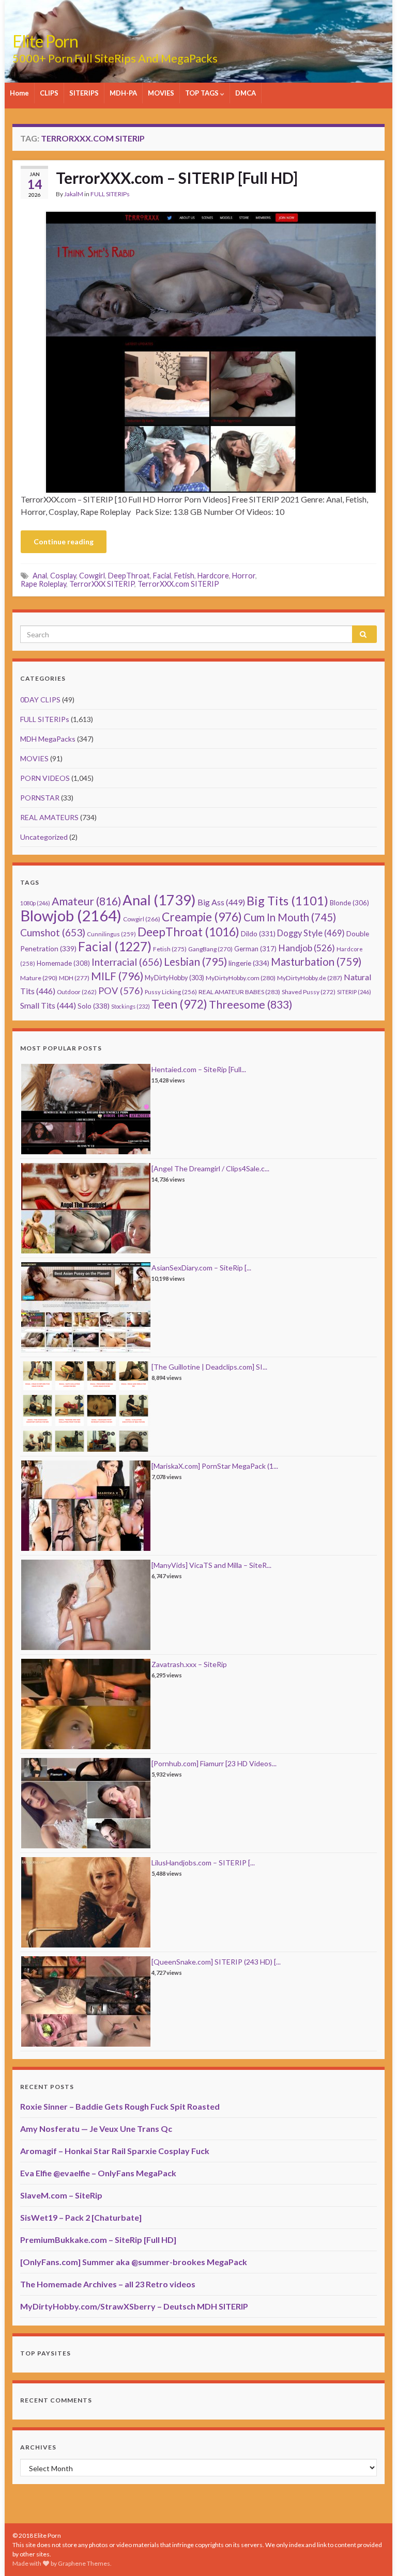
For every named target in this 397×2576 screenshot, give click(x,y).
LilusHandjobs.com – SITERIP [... (203, 1863)
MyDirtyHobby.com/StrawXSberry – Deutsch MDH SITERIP (134, 2306)
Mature (39, 978)
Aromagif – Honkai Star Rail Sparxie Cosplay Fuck (115, 2151)
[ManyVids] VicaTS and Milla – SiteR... (211, 1565)
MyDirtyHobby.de (310, 978)
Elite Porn (45, 41)
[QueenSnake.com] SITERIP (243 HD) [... (216, 1962)
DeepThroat (129, 576)
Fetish (184, 576)
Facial (162, 576)
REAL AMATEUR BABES (239, 992)
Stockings (131, 1006)
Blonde (349, 903)
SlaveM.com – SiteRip (61, 2195)
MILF (117, 976)
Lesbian (195, 961)
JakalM (74, 194)
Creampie (202, 917)
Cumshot (53, 932)
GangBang (210, 949)
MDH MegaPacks (48, 739)
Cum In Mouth (290, 917)
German (255, 949)
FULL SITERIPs (110, 194)
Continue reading (64, 541)
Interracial (127, 962)
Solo (94, 1006)
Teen (179, 1004)
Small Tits (48, 1005)
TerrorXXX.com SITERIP (178, 584)
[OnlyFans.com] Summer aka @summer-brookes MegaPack (134, 2262)
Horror (244, 576)
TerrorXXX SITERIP (102, 584)
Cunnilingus (111, 934)
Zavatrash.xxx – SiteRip (189, 1664)
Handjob (307, 948)
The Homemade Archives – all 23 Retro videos (108, 2284)
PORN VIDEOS (45, 778)
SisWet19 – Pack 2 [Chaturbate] (81, 2217)
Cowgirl (92, 576)
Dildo (258, 934)
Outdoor (77, 992)
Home (19, 93)
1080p (35, 903)
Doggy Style (311, 933)
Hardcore (213, 576)
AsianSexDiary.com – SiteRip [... (201, 1268)
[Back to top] (374, 2553)
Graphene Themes (84, 2563)
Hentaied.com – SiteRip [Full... (199, 1069)
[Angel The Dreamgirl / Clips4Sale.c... (210, 1168)
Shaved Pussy (309, 992)
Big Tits (287, 901)
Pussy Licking (171, 992)
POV (121, 991)
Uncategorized (44, 837)
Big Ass (221, 902)
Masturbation (316, 962)
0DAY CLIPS (40, 700)
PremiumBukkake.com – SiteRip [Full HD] (98, 2240)
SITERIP (354, 992)
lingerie (249, 963)
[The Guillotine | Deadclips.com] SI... (209, 1367)
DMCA (246, 93)
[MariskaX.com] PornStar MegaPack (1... (215, 1466)
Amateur (86, 901)
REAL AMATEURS (49, 817)
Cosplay (63, 576)
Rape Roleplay (43, 584)
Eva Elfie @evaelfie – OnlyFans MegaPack (98, 2173)
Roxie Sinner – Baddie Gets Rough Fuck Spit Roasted (120, 2106)
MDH (74, 978)
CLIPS (49, 93)
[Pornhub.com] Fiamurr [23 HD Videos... (214, 1763)
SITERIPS (84, 93)
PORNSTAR (40, 798)
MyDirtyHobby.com (241, 978)
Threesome (251, 1004)
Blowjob (71, 915)
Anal (40, 576)
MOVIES (161, 93)
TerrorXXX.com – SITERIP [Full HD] (177, 178)
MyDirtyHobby (174, 978)
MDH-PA (123, 93)
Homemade (63, 963)
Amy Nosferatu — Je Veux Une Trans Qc (96, 2129)
